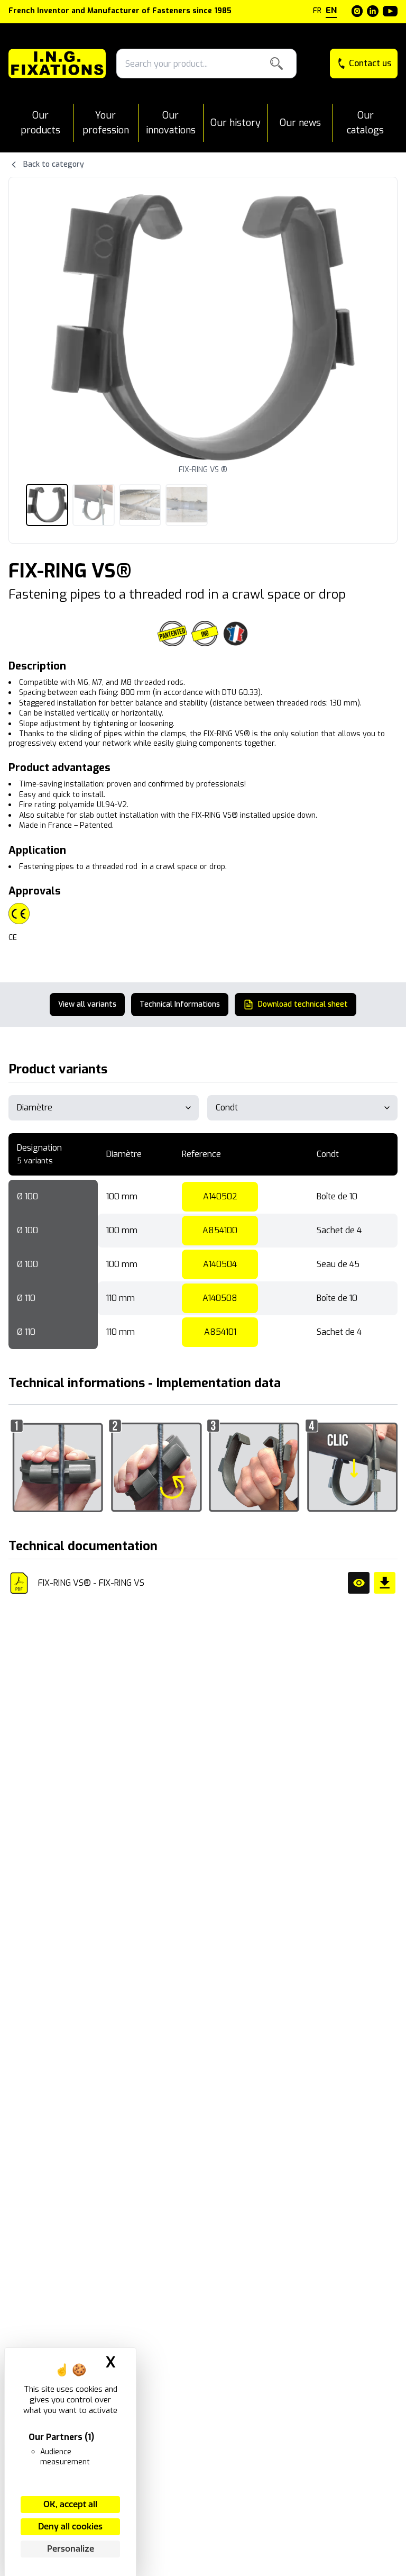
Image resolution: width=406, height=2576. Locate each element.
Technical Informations (180, 1004)
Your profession (106, 123)
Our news (300, 123)
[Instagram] (357, 11)
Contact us (370, 63)
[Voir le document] (359, 1583)
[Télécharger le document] (385, 1583)
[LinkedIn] (373, 11)
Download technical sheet (303, 1004)
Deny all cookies (70, 2527)
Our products (40, 123)
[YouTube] (390, 11)
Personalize (71, 2549)
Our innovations (171, 123)
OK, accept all (70, 2504)
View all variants (87, 1004)
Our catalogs (365, 123)
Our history (236, 123)
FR (317, 11)
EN (331, 10)
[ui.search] (276, 64)
